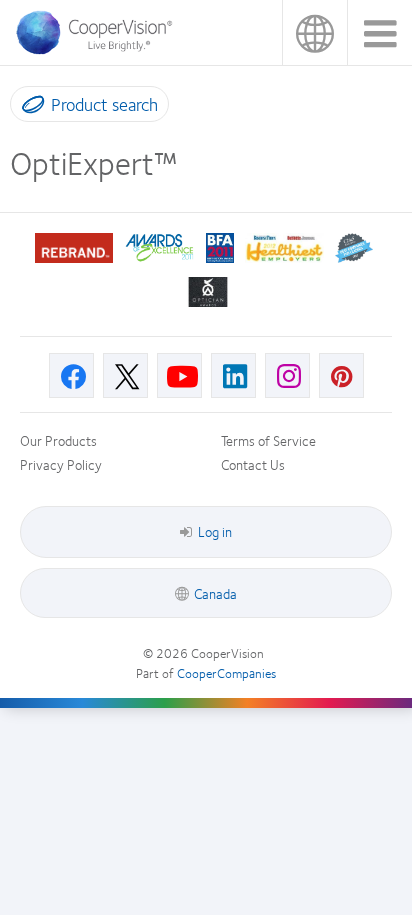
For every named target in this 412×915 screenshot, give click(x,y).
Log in (215, 531)
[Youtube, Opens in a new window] (179, 375)
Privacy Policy (61, 464)
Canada (314, 32)
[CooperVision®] (100, 49)
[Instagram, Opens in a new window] (287, 375)
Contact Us (253, 464)
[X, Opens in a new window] (125, 375)
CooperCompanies (226, 673)
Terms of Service (268, 440)
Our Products (58, 440)
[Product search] (28, 108)
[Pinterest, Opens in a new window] (341, 375)
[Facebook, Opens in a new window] (71, 375)
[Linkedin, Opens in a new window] (233, 375)
